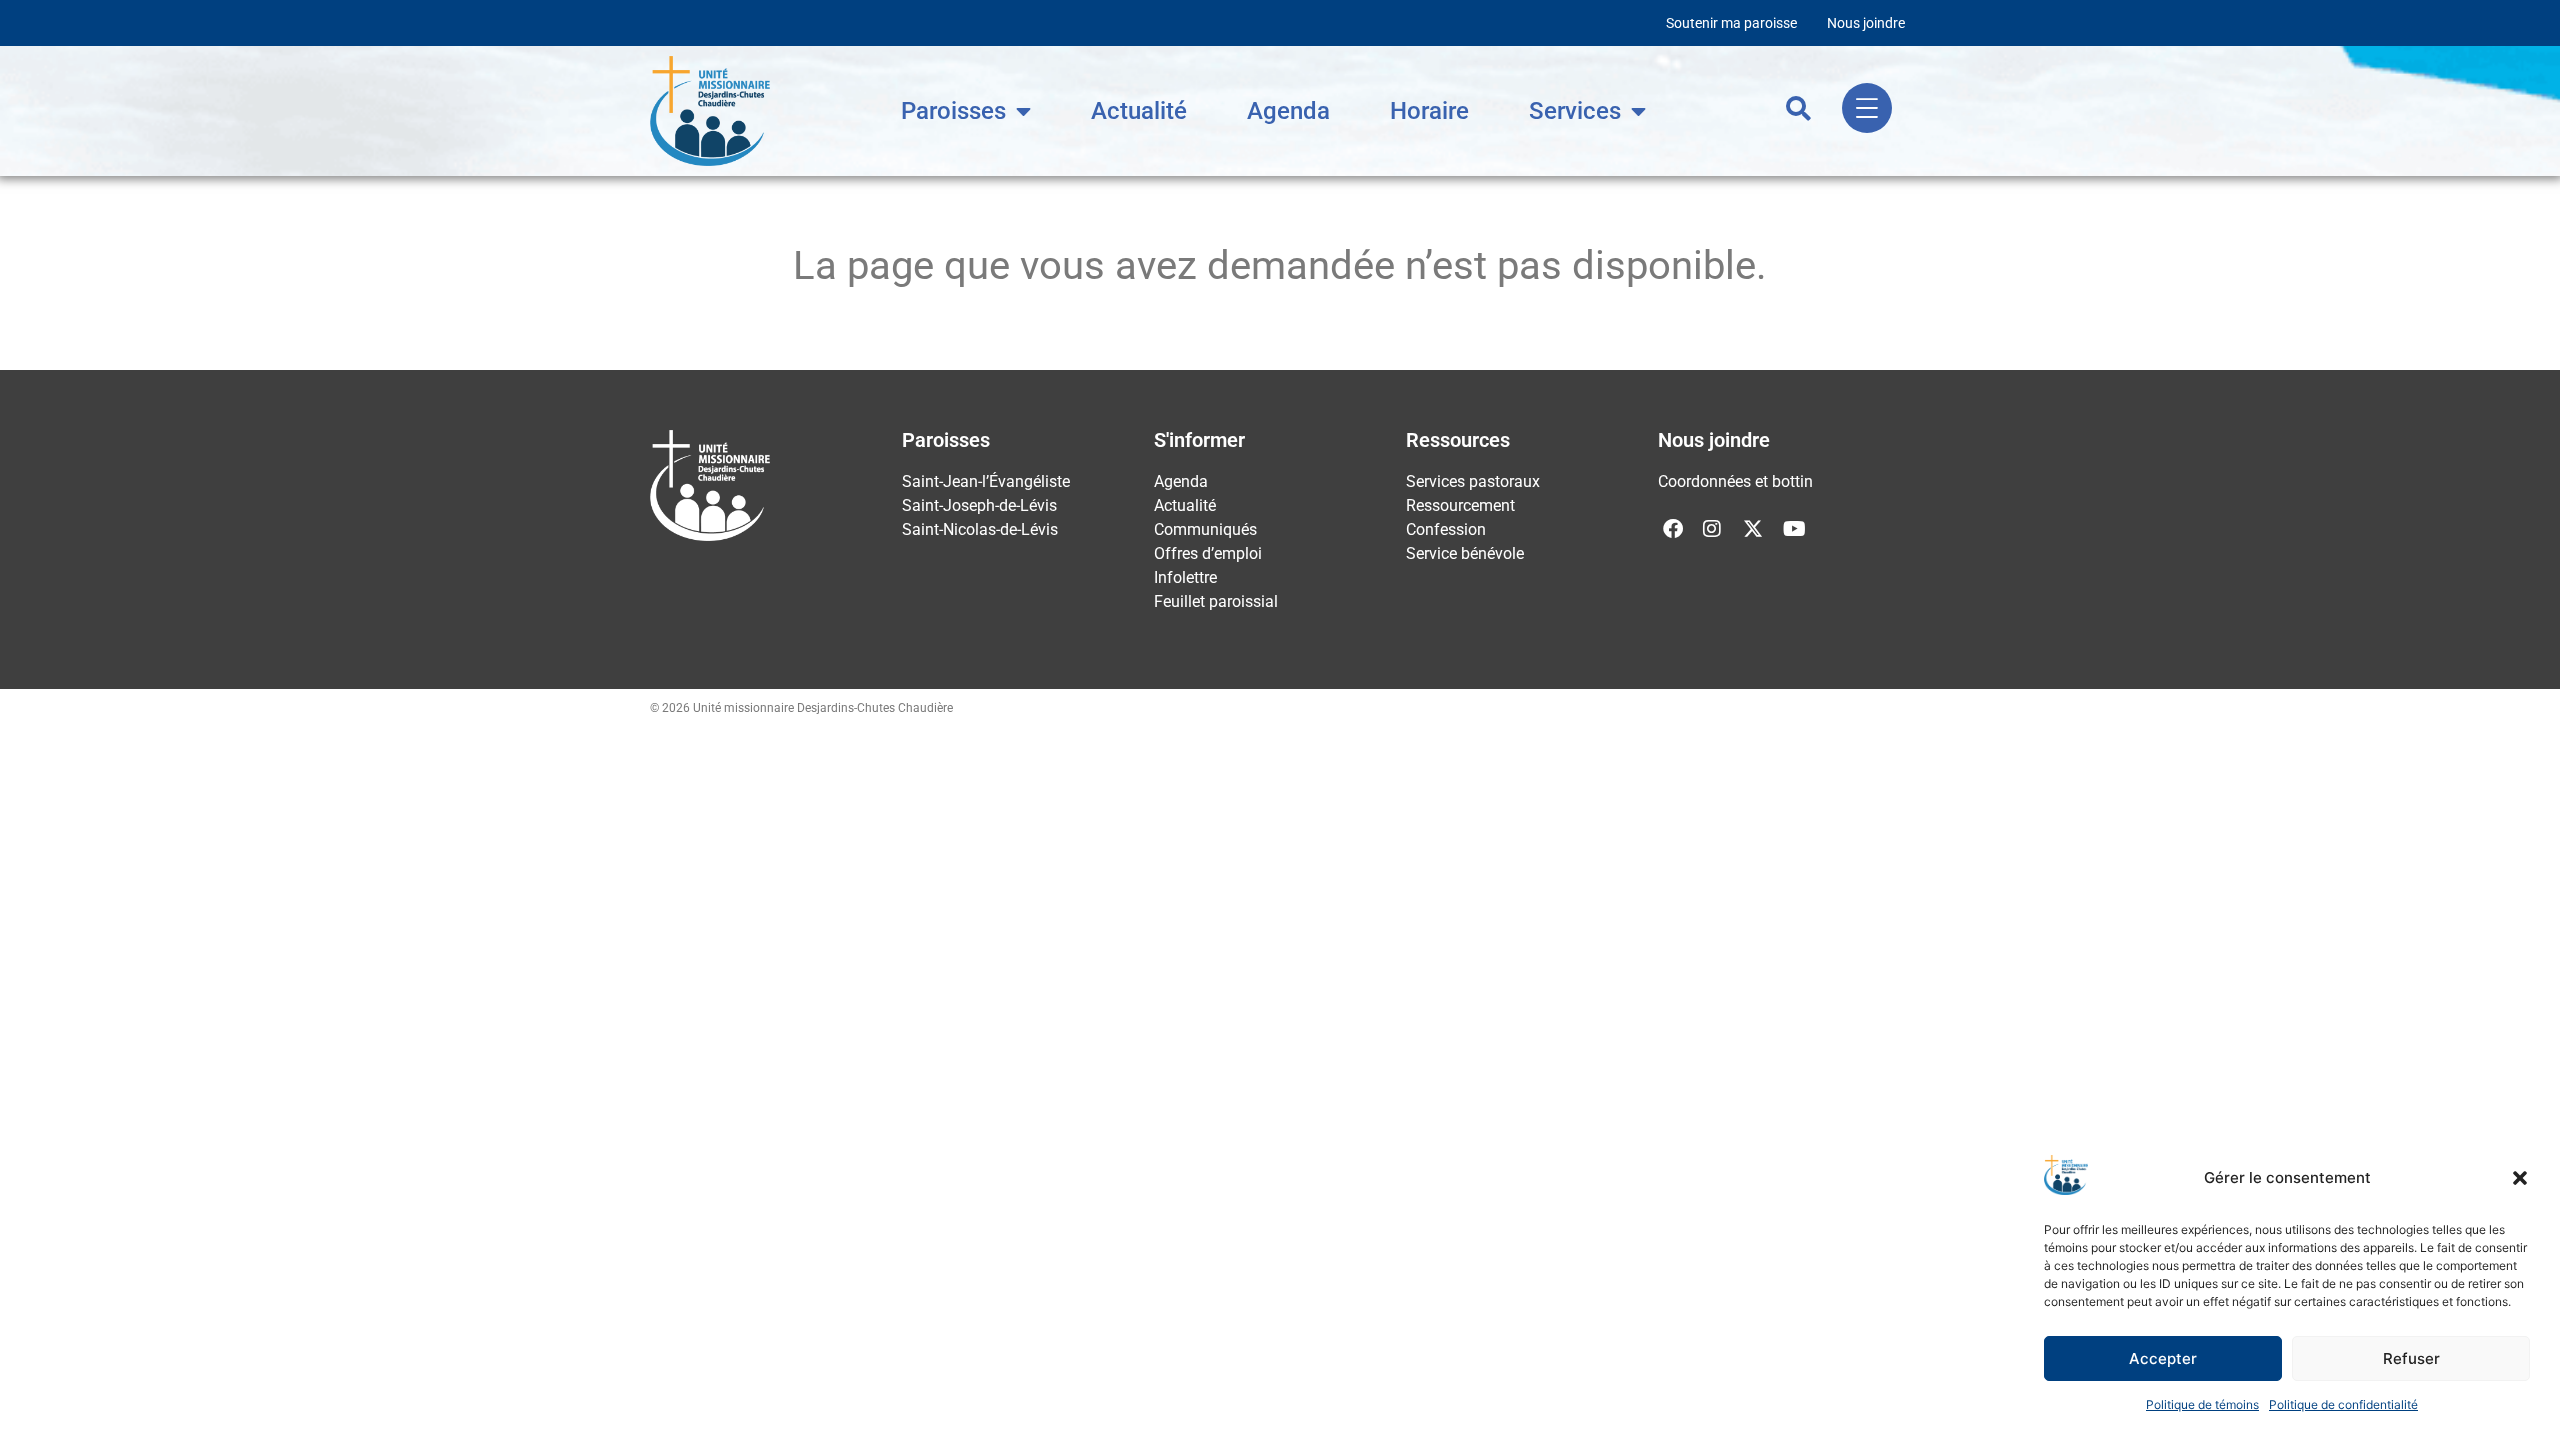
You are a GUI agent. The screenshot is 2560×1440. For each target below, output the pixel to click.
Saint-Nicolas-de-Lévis (980, 529)
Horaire (1429, 111)
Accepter (2163, 1358)
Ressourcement (1460, 505)
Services (1575, 111)
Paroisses (953, 111)
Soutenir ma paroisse (1731, 23)
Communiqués (1205, 529)
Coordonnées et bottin (1735, 481)
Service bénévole (1465, 553)
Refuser (2411, 1358)
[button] (2520, 1178)
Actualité (1139, 111)
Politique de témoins (2202, 1404)
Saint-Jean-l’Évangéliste (986, 481)
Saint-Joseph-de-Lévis (979, 505)
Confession (1446, 529)
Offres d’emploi (1208, 553)
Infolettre (1185, 577)
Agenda (1288, 111)
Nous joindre (1866, 23)
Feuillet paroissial (1216, 601)
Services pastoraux (1473, 481)
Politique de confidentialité (2343, 1404)
